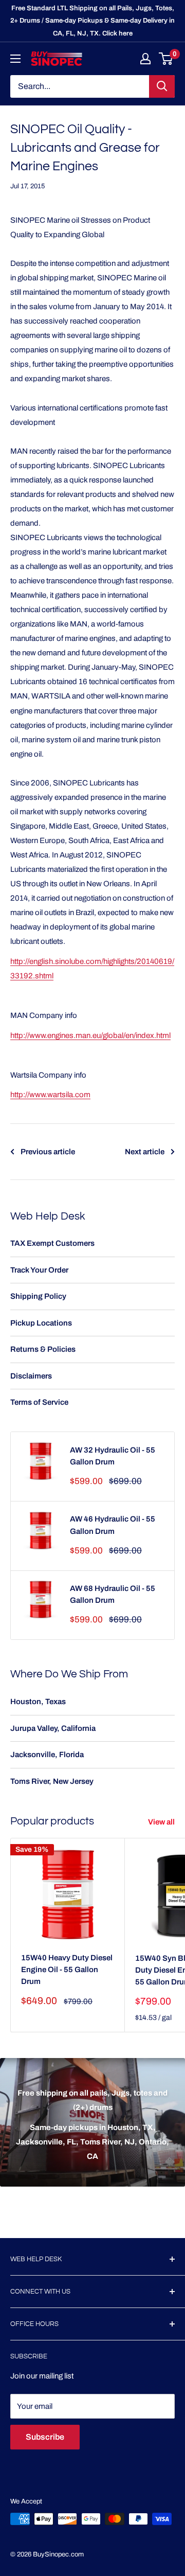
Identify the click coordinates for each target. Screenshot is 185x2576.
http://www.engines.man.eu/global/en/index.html (90, 1035)
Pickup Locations (41, 1323)
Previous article (48, 1152)
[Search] (162, 86)
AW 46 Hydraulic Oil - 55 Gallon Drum (113, 1525)
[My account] (145, 59)
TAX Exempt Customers (52, 1243)
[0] (166, 59)
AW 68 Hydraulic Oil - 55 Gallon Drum (113, 1594)
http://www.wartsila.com (50, 1095)
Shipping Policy (38, 1296)
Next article (145, 1152)
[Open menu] (15, 59)
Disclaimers (31, 1376)
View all (161, 1822)
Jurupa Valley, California (53, 1728)
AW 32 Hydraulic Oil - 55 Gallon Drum (113, 1456)
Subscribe (45, 2437)
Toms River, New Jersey (52, 1781)
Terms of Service (39, 1402)
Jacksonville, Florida (47, 1755)
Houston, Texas (38, 1702)
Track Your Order (39, 1270)
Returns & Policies (43, 1349)
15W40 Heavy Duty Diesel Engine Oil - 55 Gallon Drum (67, 1970)
